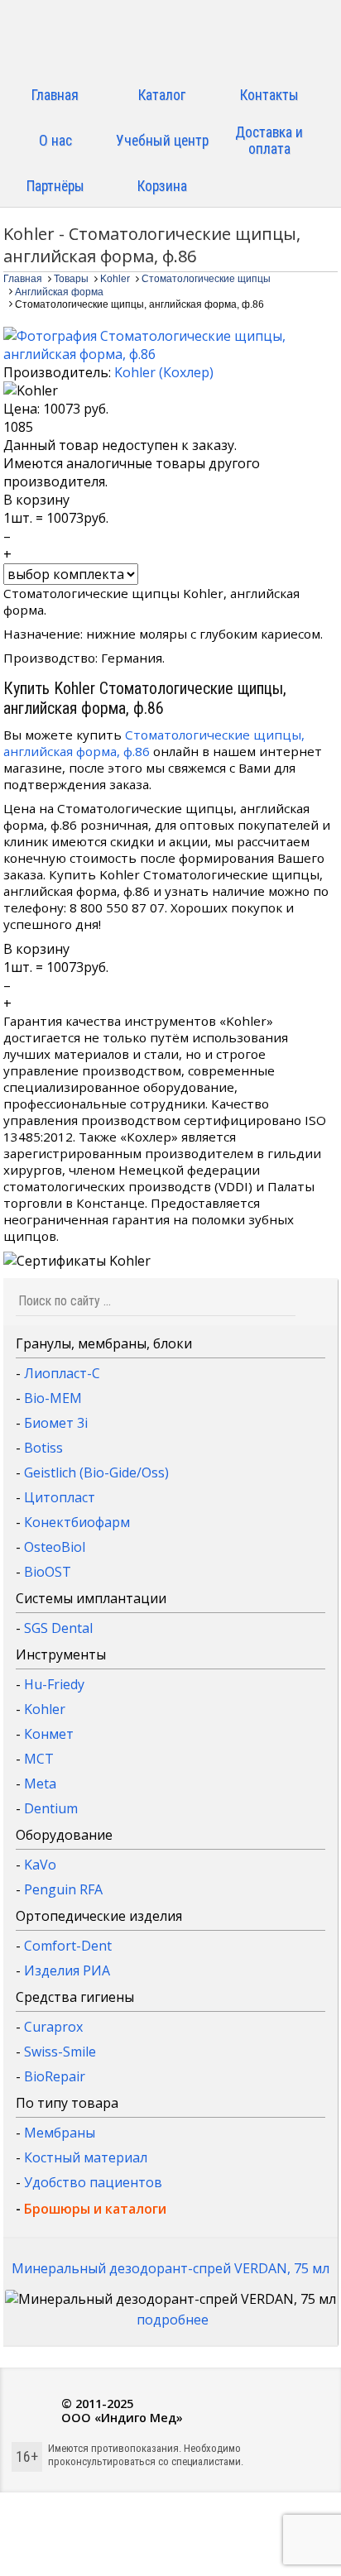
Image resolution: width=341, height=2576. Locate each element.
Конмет (49, 1734)
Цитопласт (60, 1497)
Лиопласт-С (62, 1373)
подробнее (173, 2320)
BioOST (48, 1572)
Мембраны (60, 2133)
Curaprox (53, 2027)
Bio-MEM (53, 1398)
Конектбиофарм (77, 1522)
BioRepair (55, 2076)
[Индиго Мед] (170, 39)
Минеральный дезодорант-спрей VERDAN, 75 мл (170, 2268)
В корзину (36, 500)
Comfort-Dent (68, 1946)
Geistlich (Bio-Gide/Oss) (96, 1472)
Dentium (51, 1808)
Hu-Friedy (54, 1684)
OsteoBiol (55, 1547)
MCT (39, 1759)
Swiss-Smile (60, 2052)
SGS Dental (58, 1628)
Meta (40, 1784)
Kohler (45, 1709)
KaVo (40, 1865)
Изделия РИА (67, 1970)
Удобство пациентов (93, 2182)
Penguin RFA (63, 1889)
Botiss (43, 1448)
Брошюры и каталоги (95, 2209)
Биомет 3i (56, 1423)
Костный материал (86, 2157)
